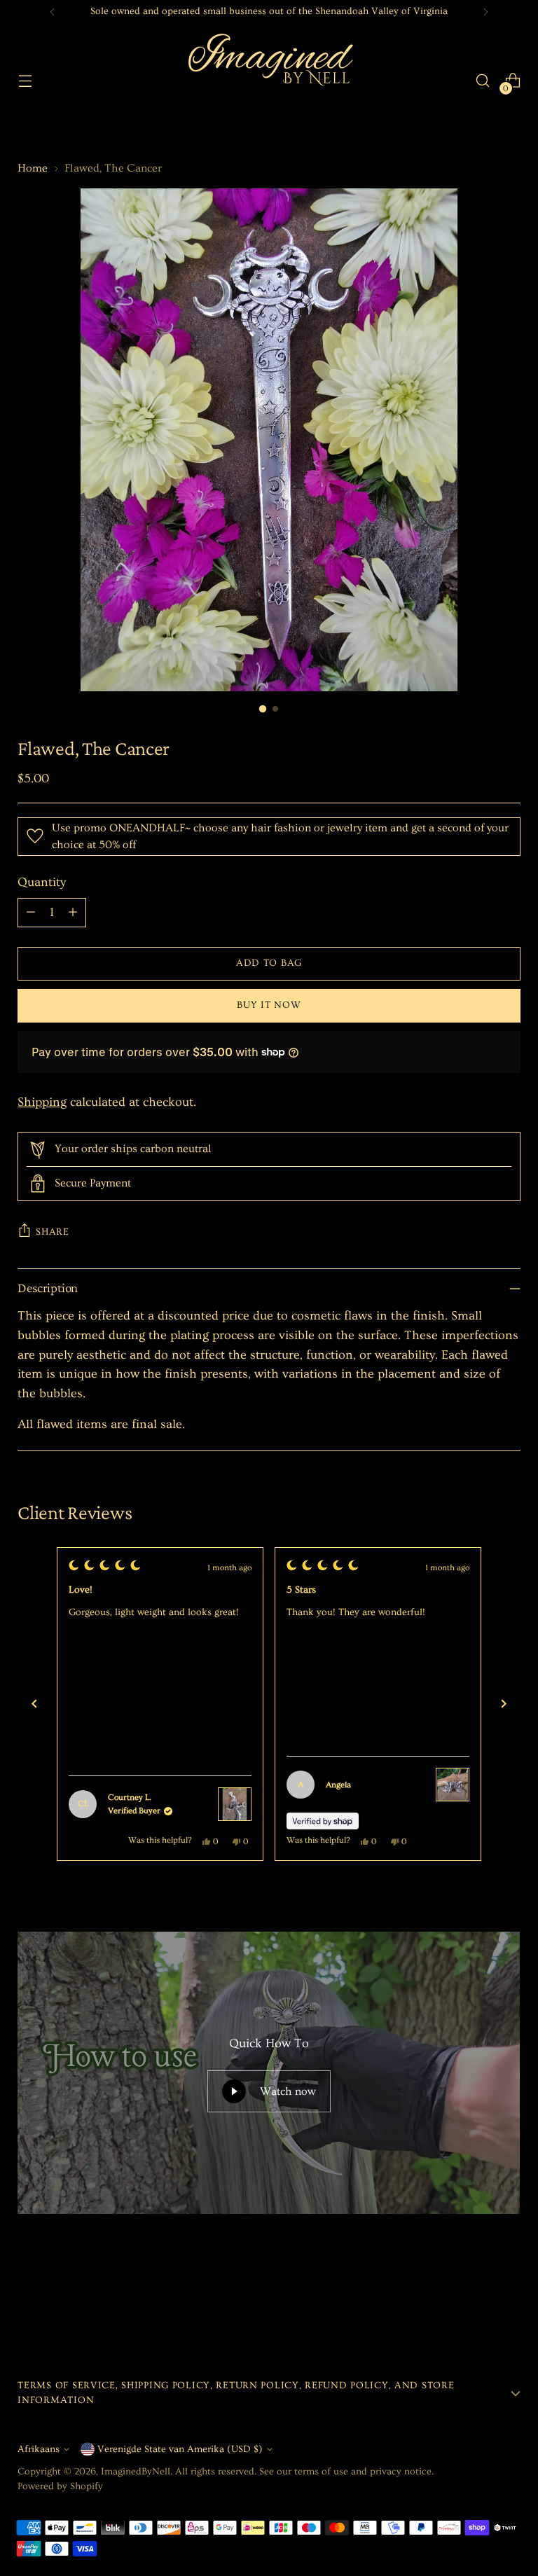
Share (53, 1232)
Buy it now (269, 1005)
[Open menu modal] (25, 81)
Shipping (42, 1102)
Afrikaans (39, 2449)
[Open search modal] (483, 81)
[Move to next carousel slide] (509, 2297)
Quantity (42, 882)
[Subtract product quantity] (31, 913)
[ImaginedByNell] (269, 81)
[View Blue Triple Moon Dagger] (453, 1804)
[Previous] (53, 12)
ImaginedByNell (136, 2472)
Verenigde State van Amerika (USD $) (180, 2449)
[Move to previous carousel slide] (476, 2297)
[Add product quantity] (73, 913)
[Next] (485, 12)
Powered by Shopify (60, 2486)
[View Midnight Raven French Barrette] (235, 1785)
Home (33, 168)
